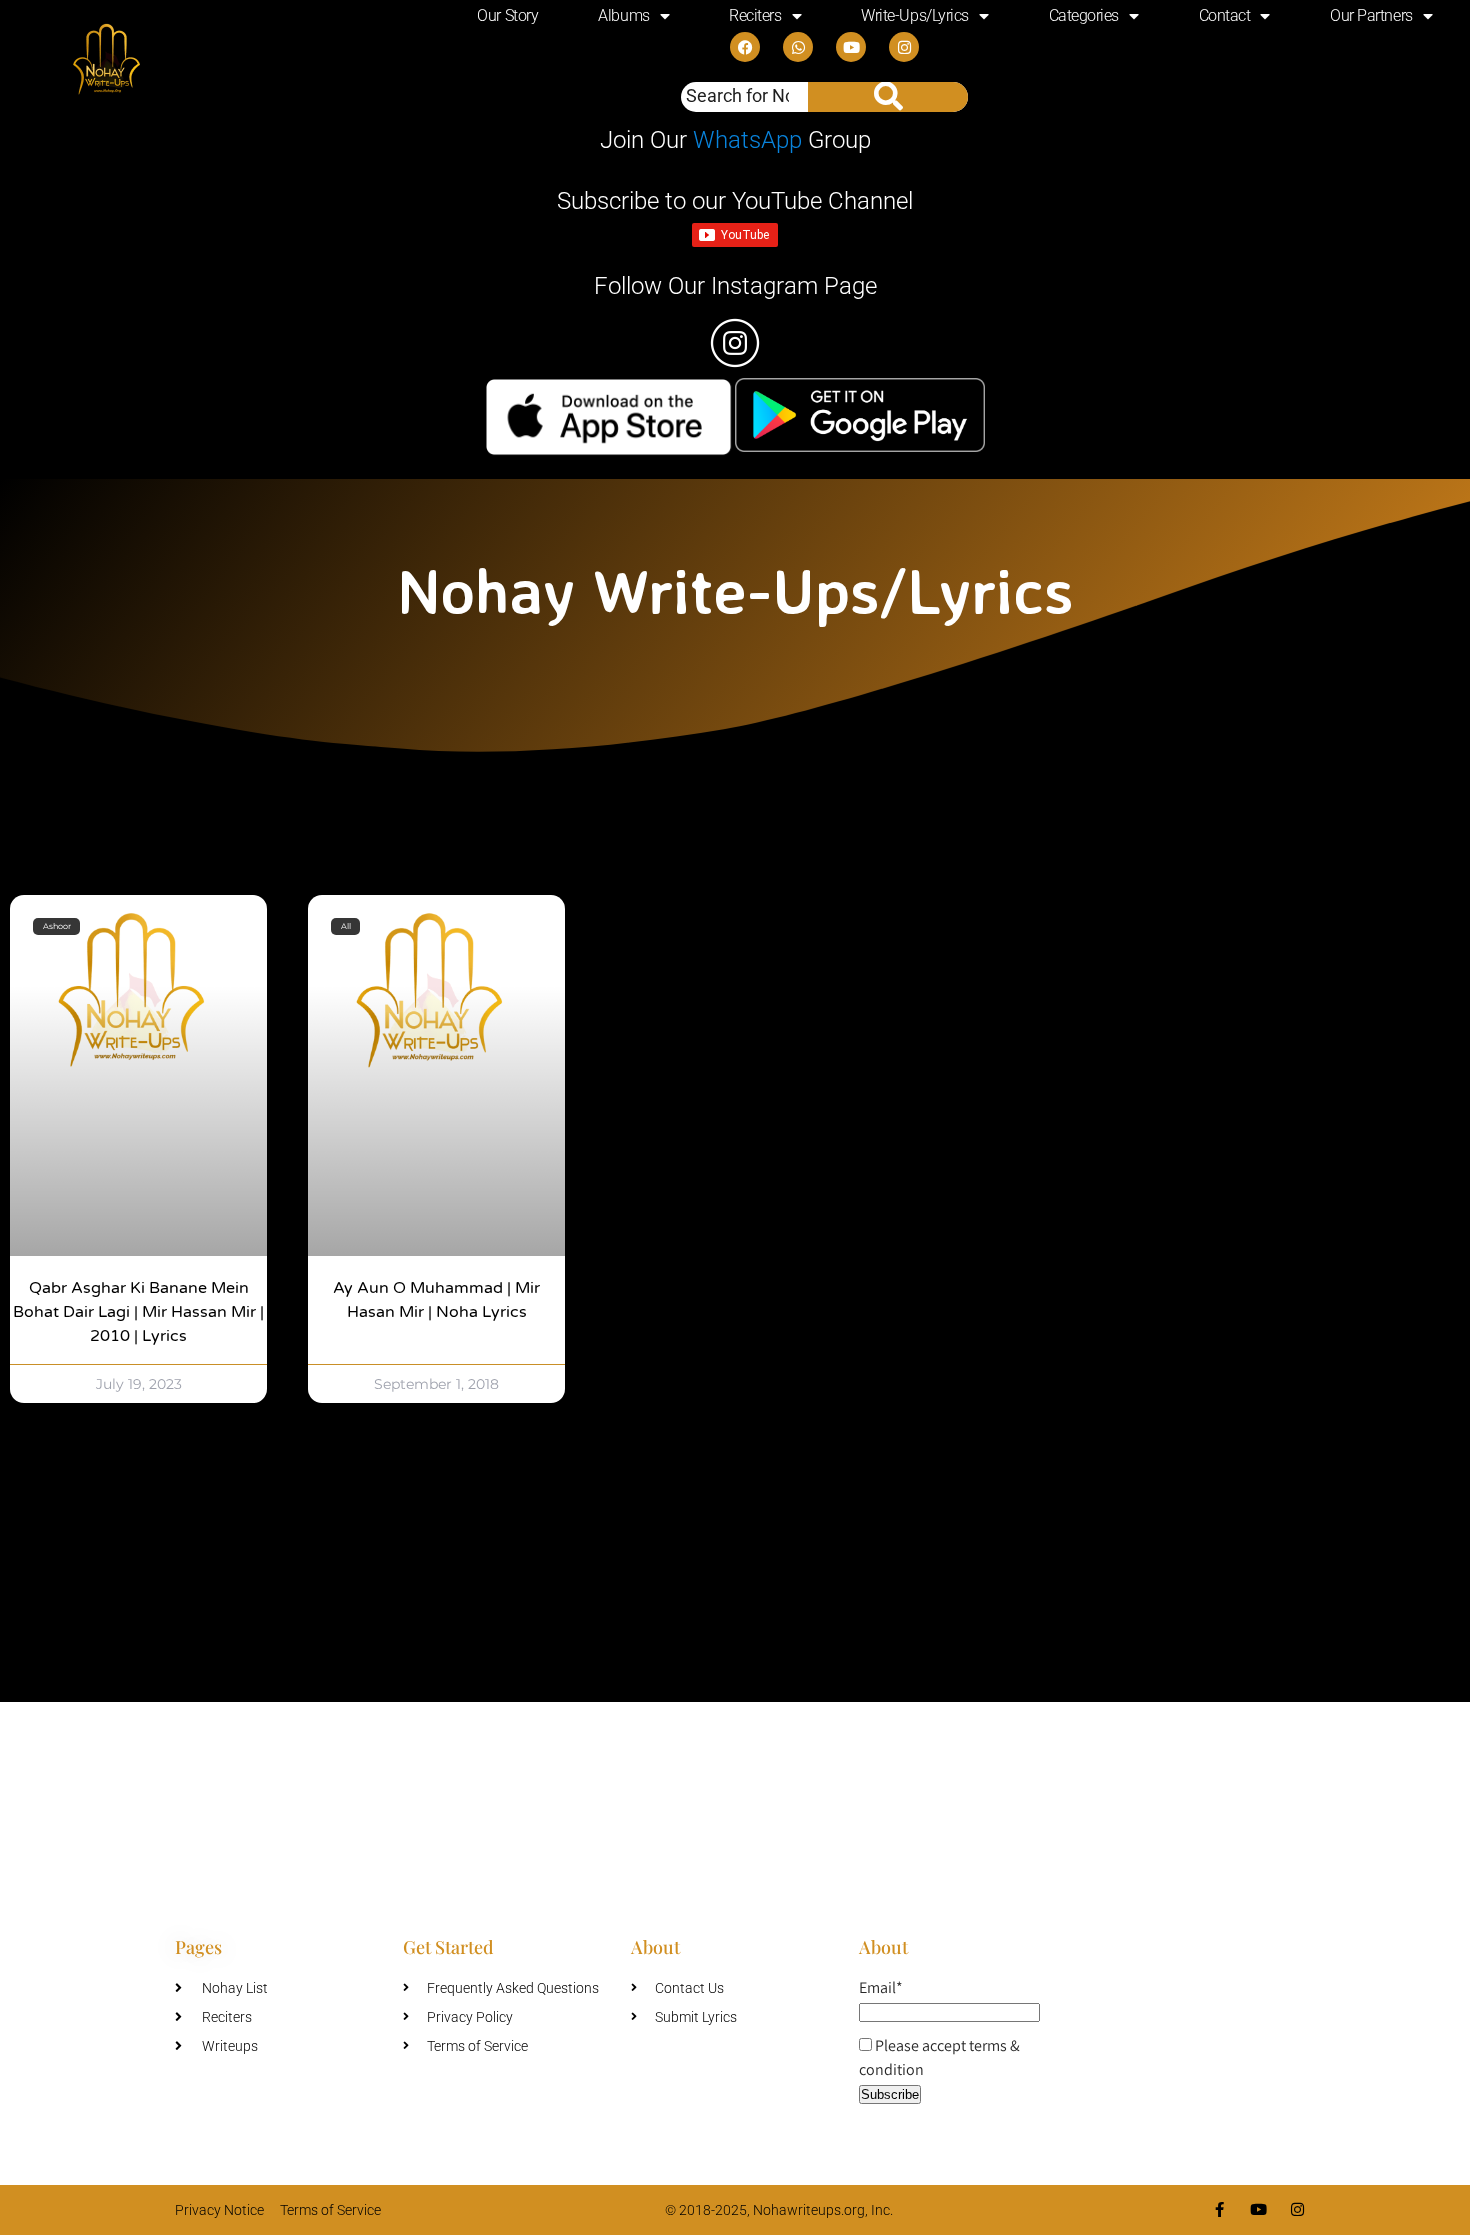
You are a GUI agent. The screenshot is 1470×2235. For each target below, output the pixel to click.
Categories (1084, 15)
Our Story (507, 15)
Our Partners (1371, 15)
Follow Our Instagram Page (735, 286)
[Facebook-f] (1219, 2209)
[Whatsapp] (798, 47)
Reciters (755, 15)
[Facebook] (745, 47)
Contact (1225, 15)
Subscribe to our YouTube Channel (735, 201)
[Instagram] (904, 47)
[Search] (888, 97)
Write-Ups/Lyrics (915, 15)
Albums (623, 15)
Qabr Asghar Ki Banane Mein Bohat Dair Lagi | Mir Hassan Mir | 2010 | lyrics (138, 1312)
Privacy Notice (219, 2210)
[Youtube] (851, 47)
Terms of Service (330, 2210)
